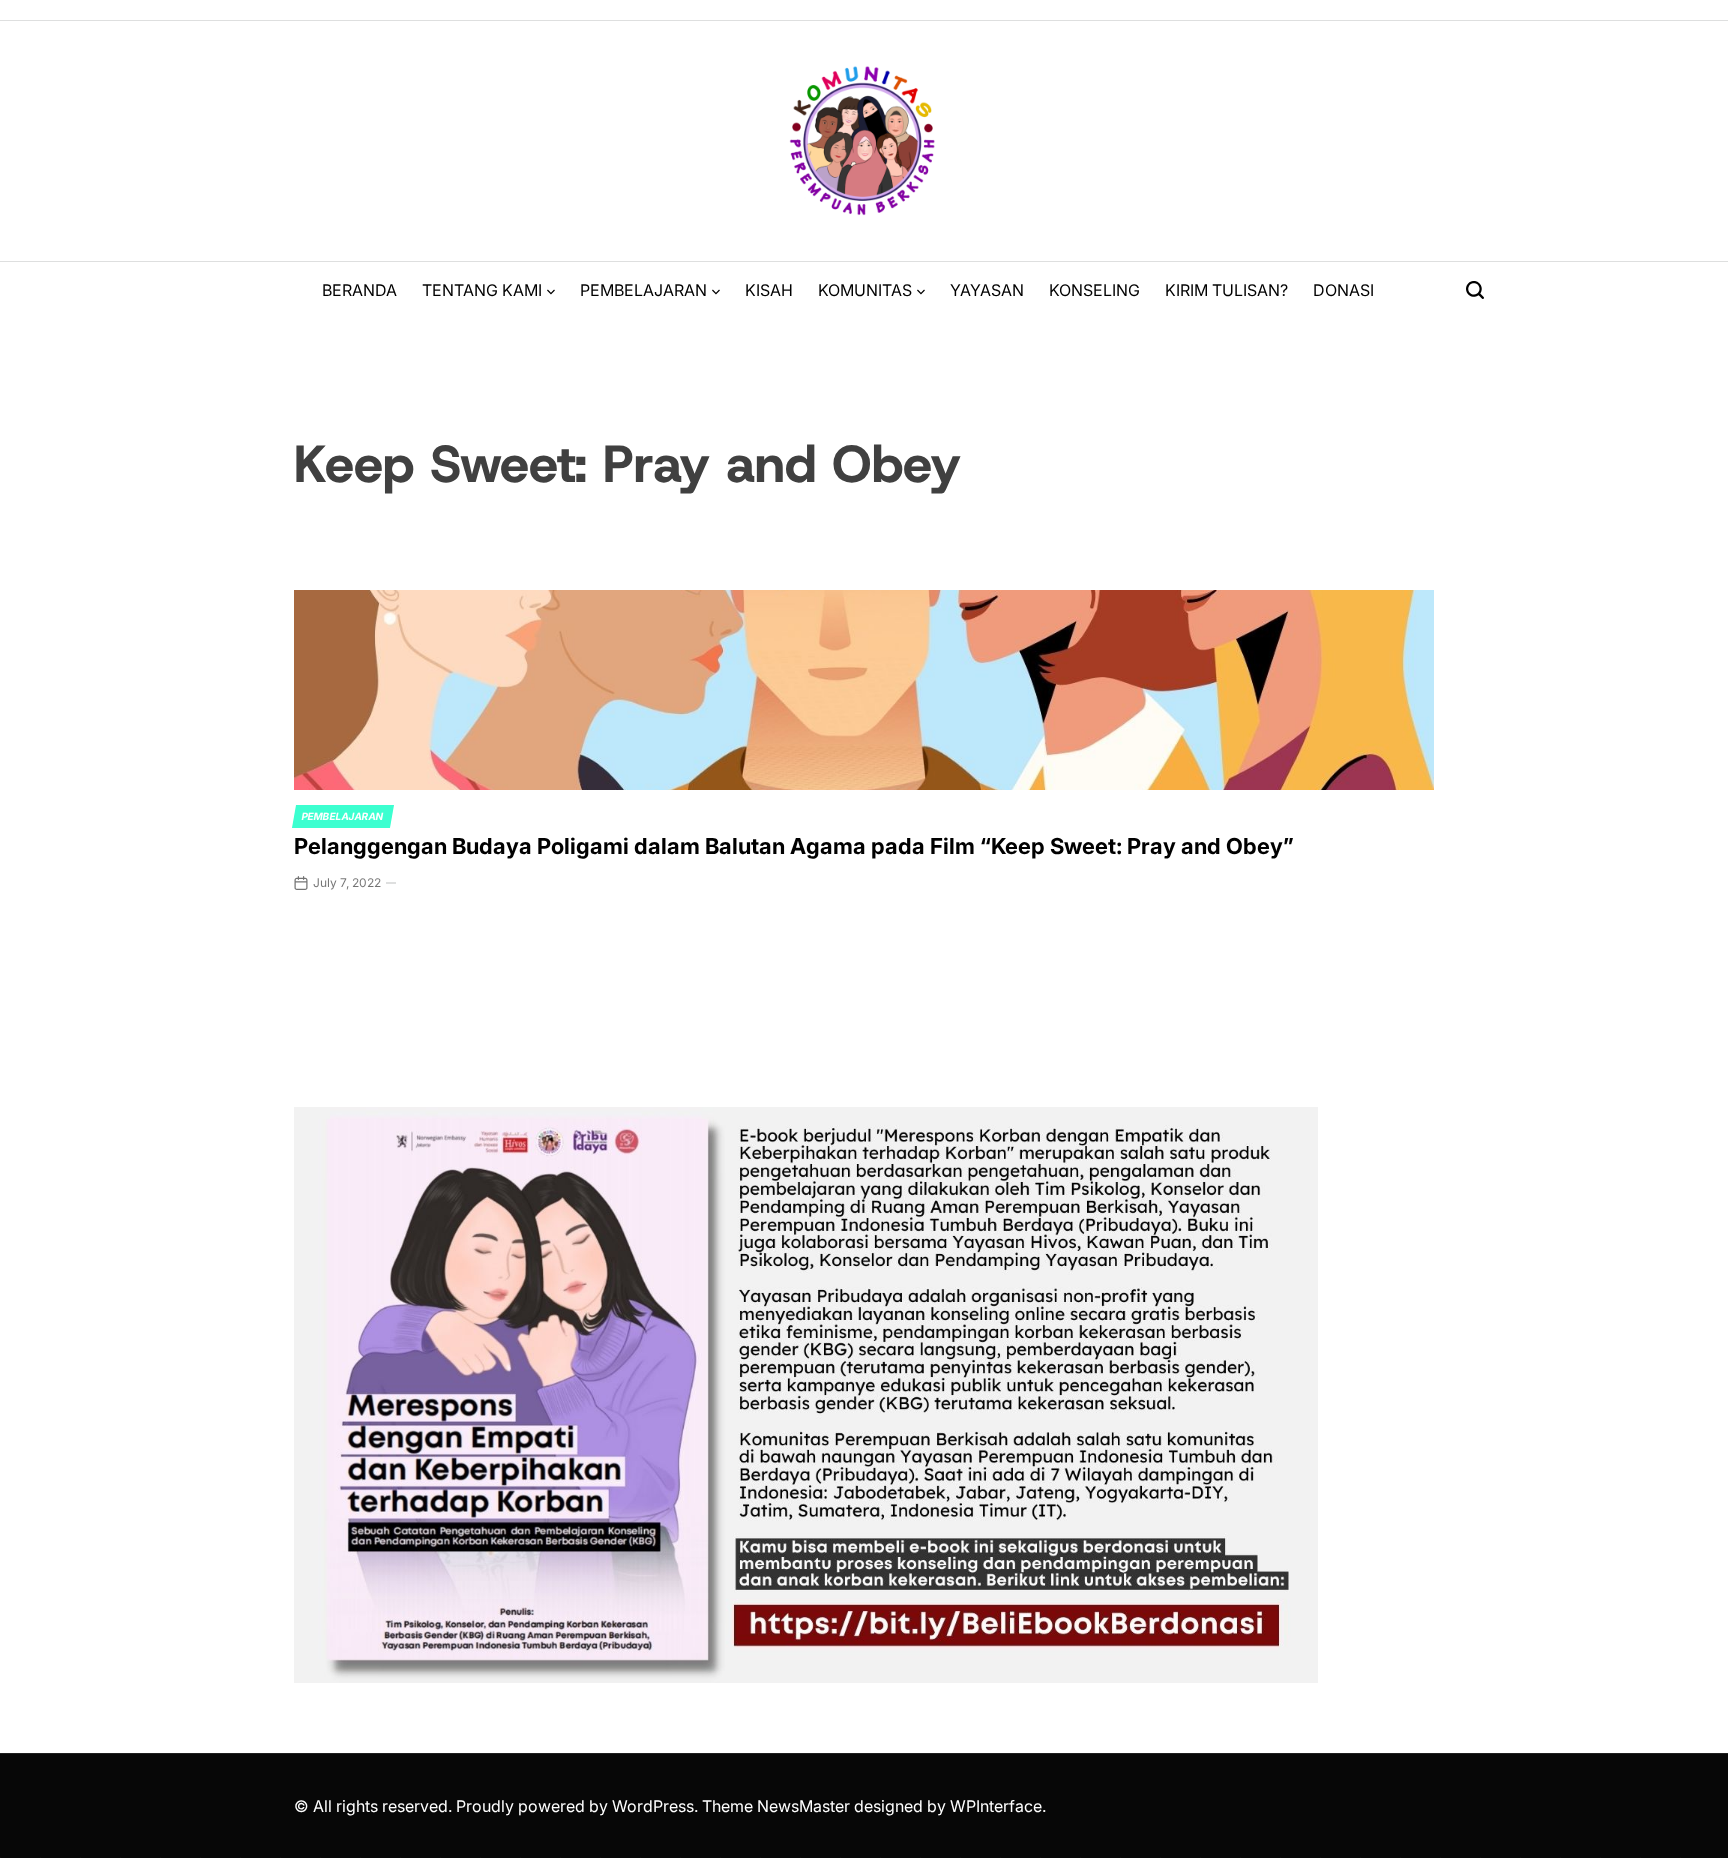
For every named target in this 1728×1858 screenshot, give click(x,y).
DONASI (1343, 290)
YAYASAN (987, 290)
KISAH (769, 290)
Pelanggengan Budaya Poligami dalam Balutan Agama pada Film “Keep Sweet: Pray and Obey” (794, 846)
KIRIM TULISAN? (1226, 290)
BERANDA (359, 290)
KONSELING (1094, 290)
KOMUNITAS (865, 290)
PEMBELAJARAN (643, 290)
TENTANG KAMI (482, 290)
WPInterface (996, 1806)
